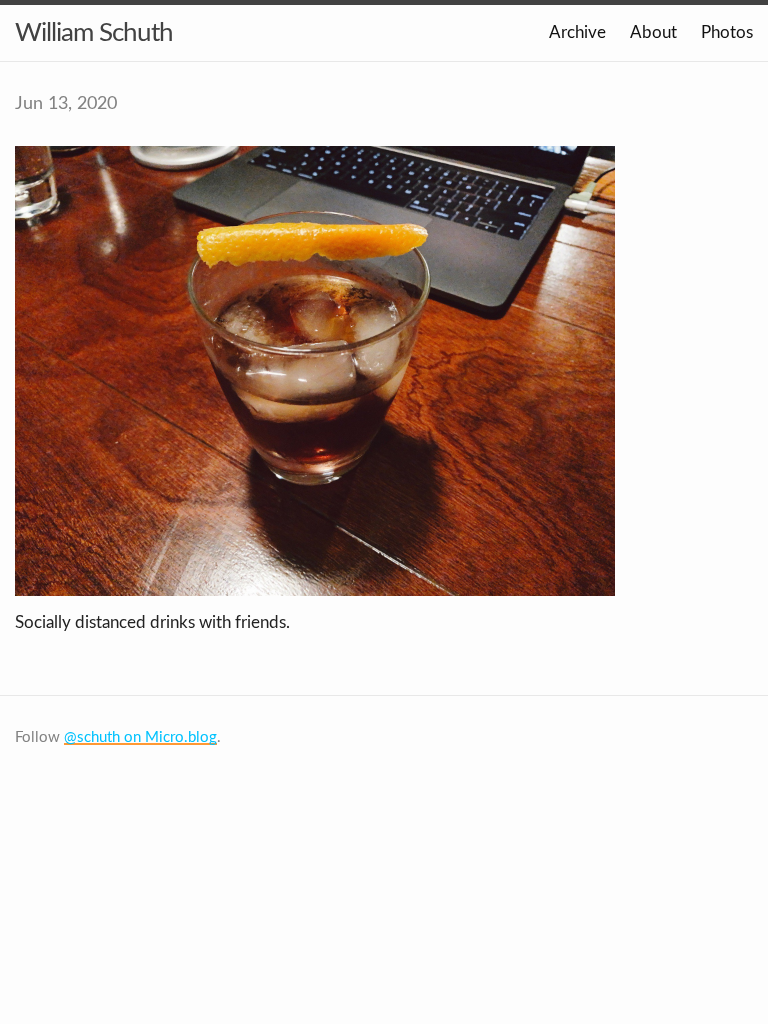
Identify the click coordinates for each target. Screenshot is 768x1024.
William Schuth (94, 33)
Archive (577, 32)
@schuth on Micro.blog (140, 737)
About (653, 32)
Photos (727, 32)
